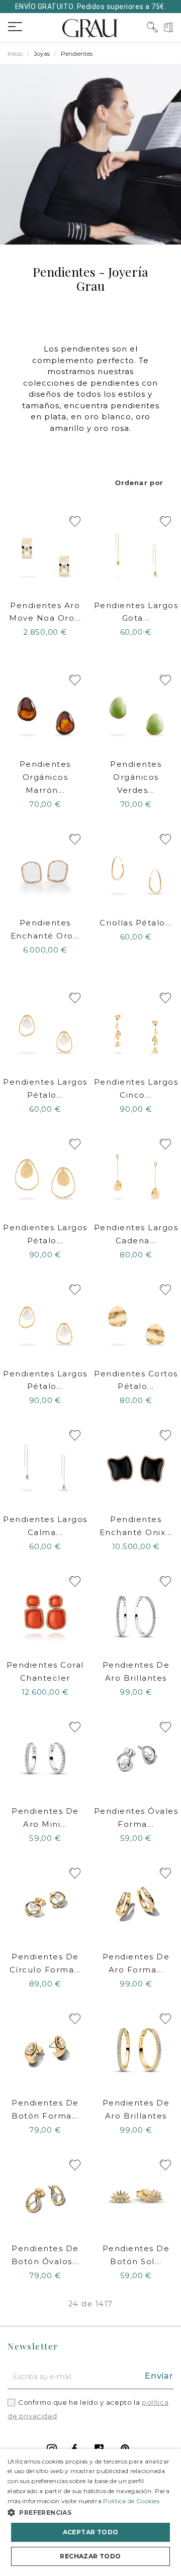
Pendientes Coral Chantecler (45, 1671)
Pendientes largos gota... (136, 612)
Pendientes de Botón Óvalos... (46, 2255)
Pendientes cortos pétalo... (136, 1380)
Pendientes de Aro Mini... (45, 1818)
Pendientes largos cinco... (136, 1088)
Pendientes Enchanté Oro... (46, 929)
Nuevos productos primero (140, 483)
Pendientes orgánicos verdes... (136, 777)
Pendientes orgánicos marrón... (45, 777)
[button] (90, 2512)
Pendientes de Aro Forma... (136, 1963)
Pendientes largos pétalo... (45, 1088)
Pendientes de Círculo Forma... (45, 1963)
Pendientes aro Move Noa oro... (45, 612)
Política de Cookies (131, 2501)
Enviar (159, 2376)
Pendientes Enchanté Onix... (136, 1526)
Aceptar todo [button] (91, 2532)
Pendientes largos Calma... (45, 1526)
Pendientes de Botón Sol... (136, 2255)
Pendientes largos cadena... (136, 1234)
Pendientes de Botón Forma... (45, 2109)
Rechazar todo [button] (90, 2556)
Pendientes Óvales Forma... (136, 1818)
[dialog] (90, 2512)
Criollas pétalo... (136, 923)
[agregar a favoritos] (75, 521)
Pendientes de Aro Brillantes (136, 1671)
